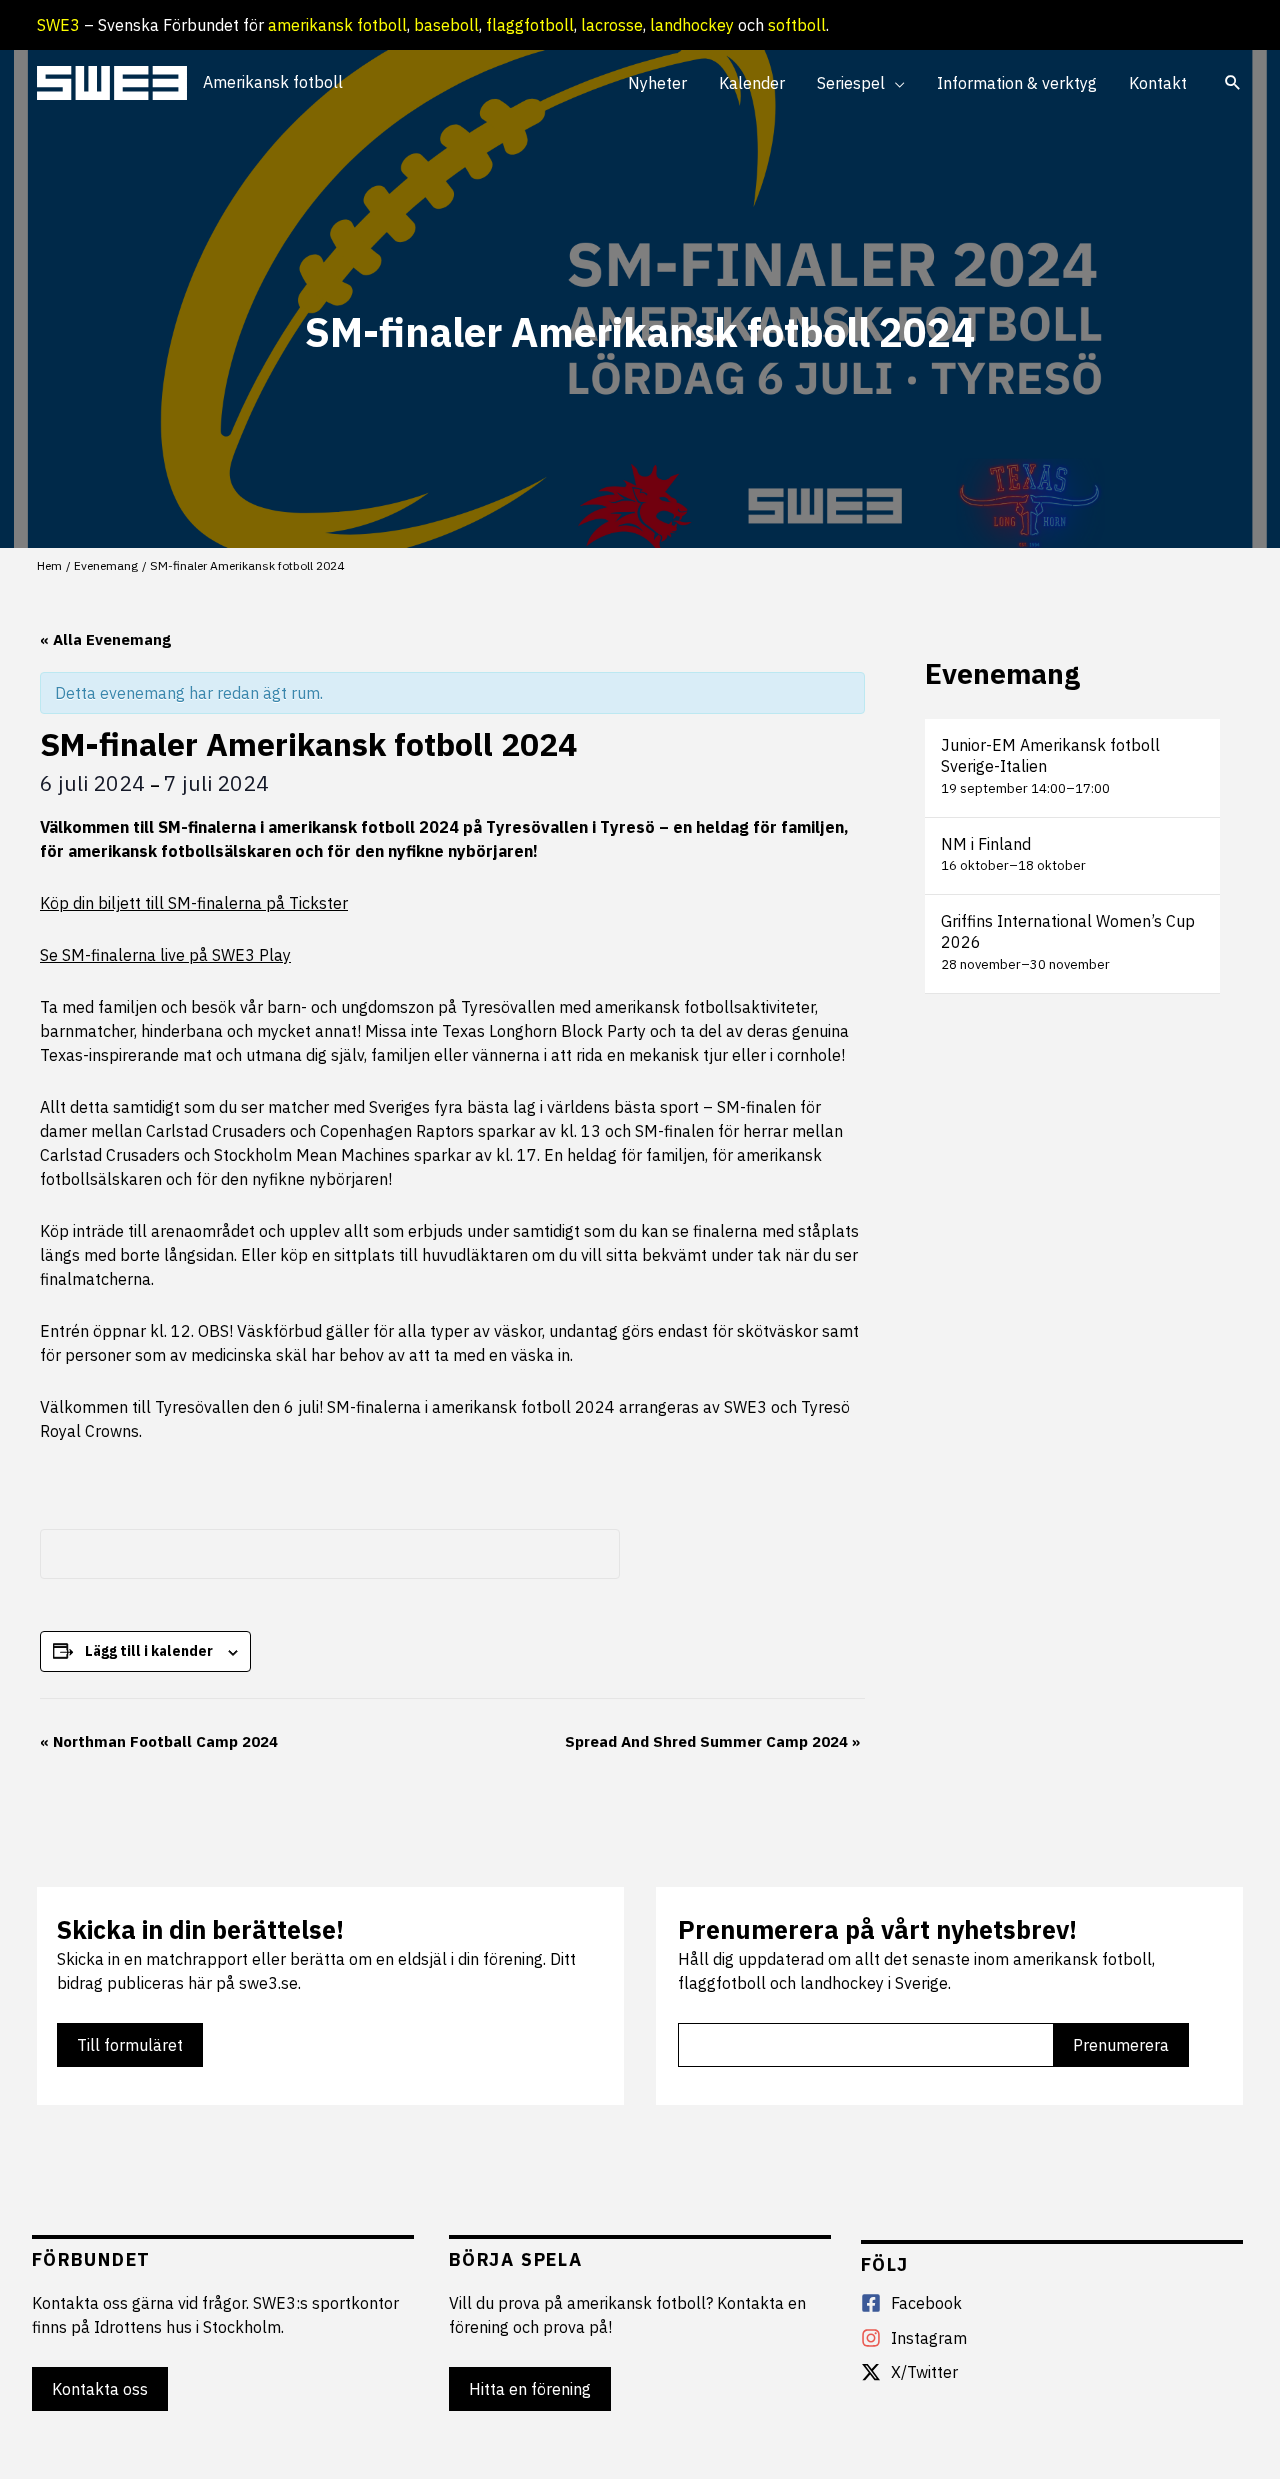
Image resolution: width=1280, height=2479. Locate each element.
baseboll (446, 25)
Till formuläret (130, 2045)
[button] (895, 83)
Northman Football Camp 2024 (159, 1741)
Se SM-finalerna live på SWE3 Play (165, 955)
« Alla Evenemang (105, 639)
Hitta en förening (530, 2389)
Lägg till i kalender (149, 1651)
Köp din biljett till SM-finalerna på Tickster (194, 903)
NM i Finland (986, 844)
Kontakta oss (100, 2389)
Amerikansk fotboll (273, 82)
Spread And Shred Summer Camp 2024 (712, 1741)
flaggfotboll (530, 25)
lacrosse (612, 25)
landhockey (692, 25)
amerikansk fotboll (337, 25)
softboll (797, 25)
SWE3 (58, 25)
